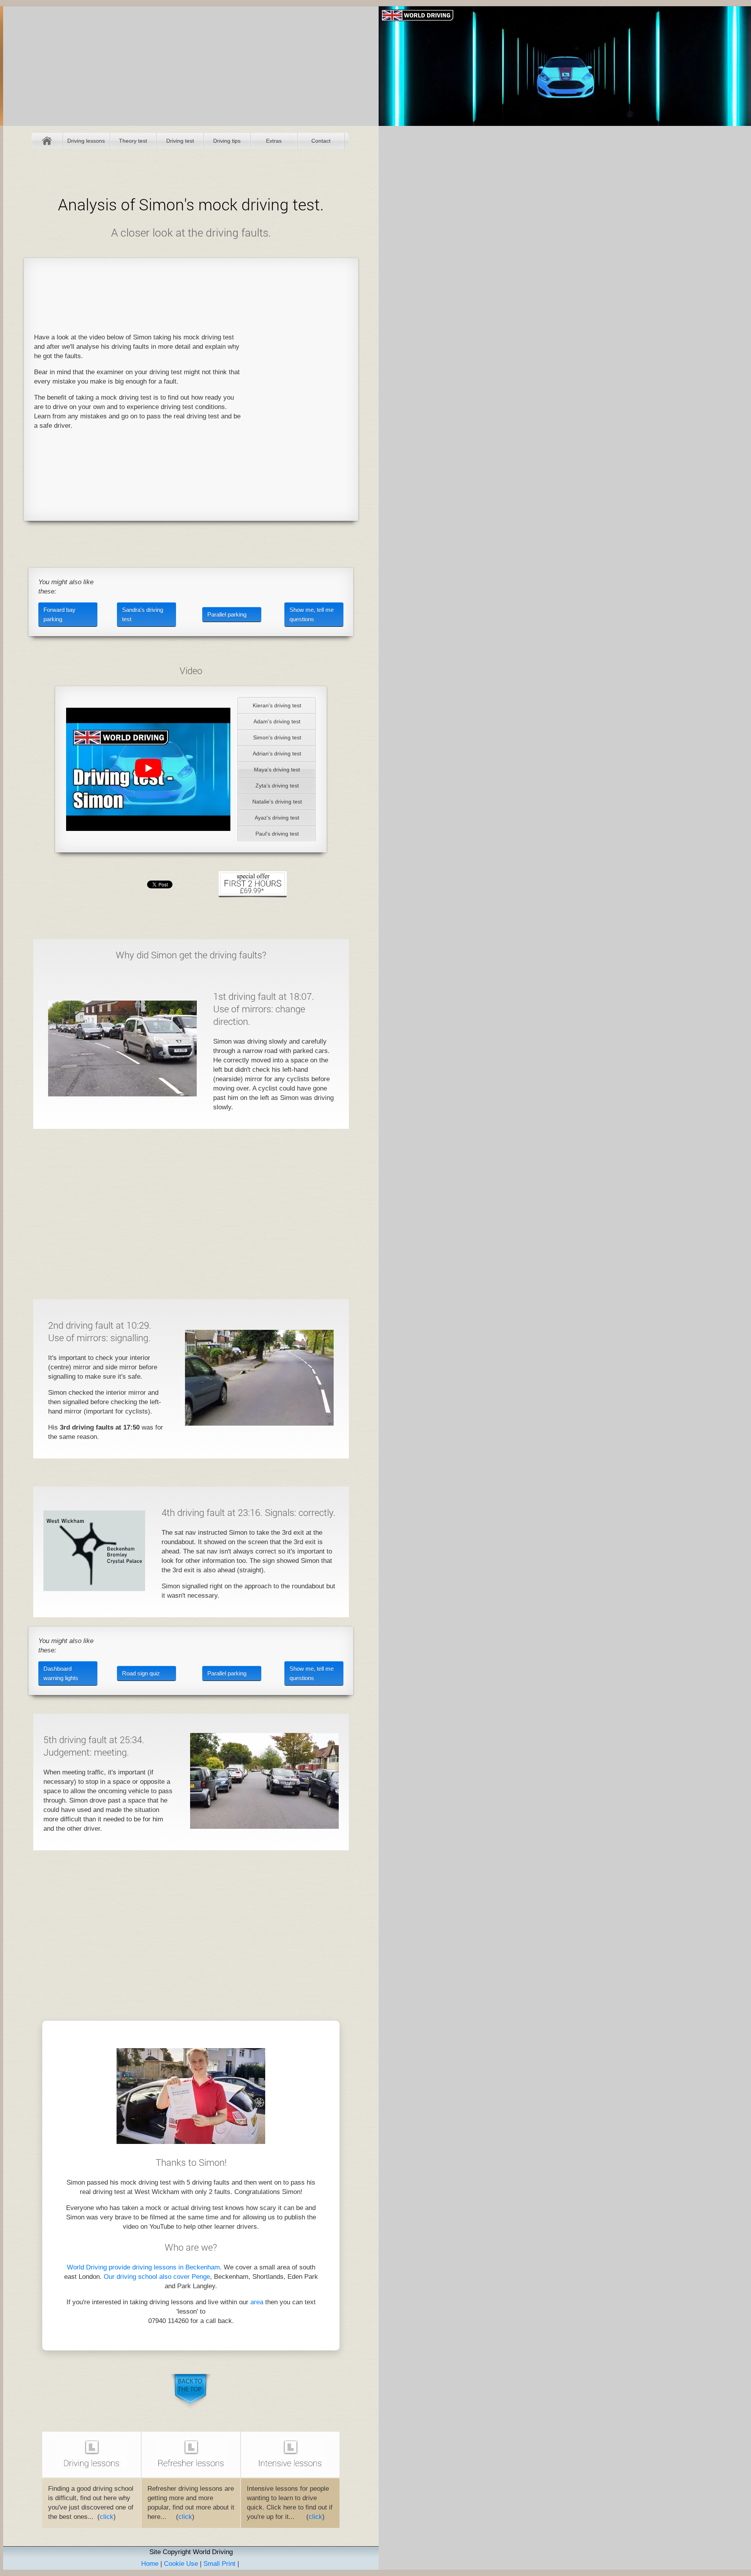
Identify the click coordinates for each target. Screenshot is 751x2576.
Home (47, 141)
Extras (274, 141)
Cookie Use (181, 2564)
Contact (321, 141)
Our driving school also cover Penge (157, 2277)
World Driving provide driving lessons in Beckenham (143, 2267)
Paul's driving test (277, 834)
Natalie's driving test (277, 802)
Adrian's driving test (277, 753)
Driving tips (227, 141)
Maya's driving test (277, 770)
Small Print (219, 2564)
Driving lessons (86, 141)
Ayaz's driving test (277, 818)
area (257, 2302)
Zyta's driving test (277, 786)
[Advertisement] (299, 389)
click (107, 2517)
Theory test (133, 141)
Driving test (180, 141)
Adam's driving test (277, 721)
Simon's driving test (277, 737)
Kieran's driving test (277, 705)
